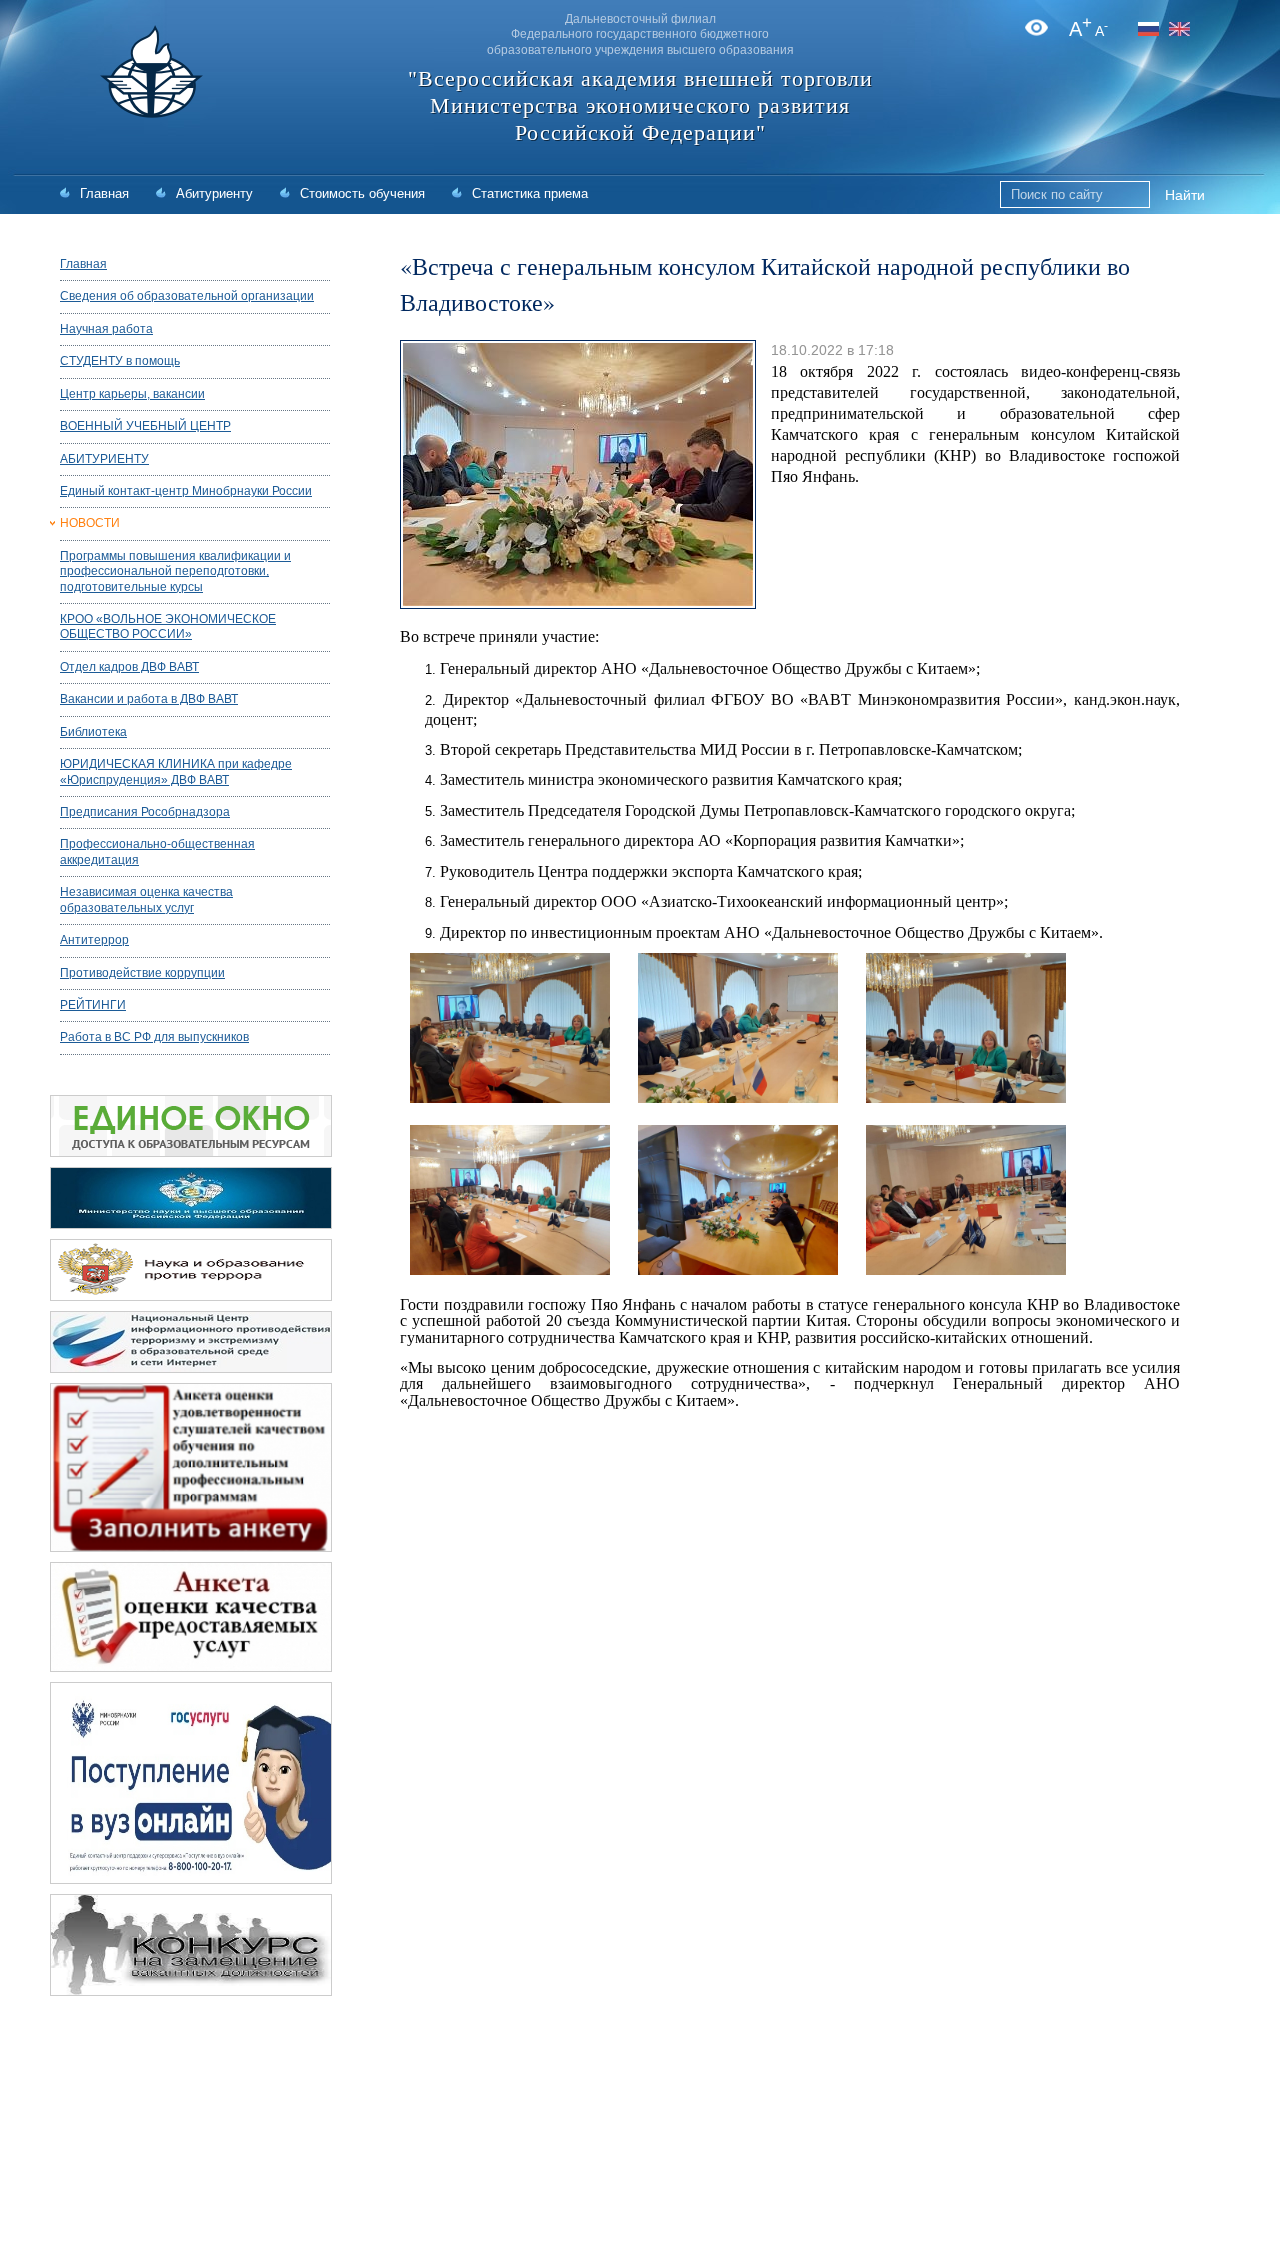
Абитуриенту (214, 193)
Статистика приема (530, 193)
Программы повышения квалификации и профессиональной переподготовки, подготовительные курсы (175, 571)
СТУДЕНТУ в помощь (120, 361)
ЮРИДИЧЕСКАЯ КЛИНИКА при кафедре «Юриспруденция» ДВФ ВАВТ (176, 771)
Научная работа (106, 329)
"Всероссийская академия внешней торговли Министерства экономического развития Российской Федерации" (640, 105)
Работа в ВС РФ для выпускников (154, 1037)
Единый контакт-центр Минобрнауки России (186, 491)
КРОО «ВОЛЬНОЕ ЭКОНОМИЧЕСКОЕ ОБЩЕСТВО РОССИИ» (168, 626)
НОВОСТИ (90, 523)
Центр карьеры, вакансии (132, 394)
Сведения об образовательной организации (187, 296)
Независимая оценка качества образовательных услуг (146, 899)
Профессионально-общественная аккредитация (157, 851)
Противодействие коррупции (142, 973)
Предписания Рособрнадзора (145, 812)
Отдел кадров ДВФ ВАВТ (129, 667)
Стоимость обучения (362, 193)
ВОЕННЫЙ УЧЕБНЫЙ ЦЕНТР (145, 426)
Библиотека (93, 732)
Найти (1185, 195)
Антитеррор (94, 940)
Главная (104, 193)
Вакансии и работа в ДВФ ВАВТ (149, 699)
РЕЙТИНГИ (93, 1005)
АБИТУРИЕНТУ (104, 459)
